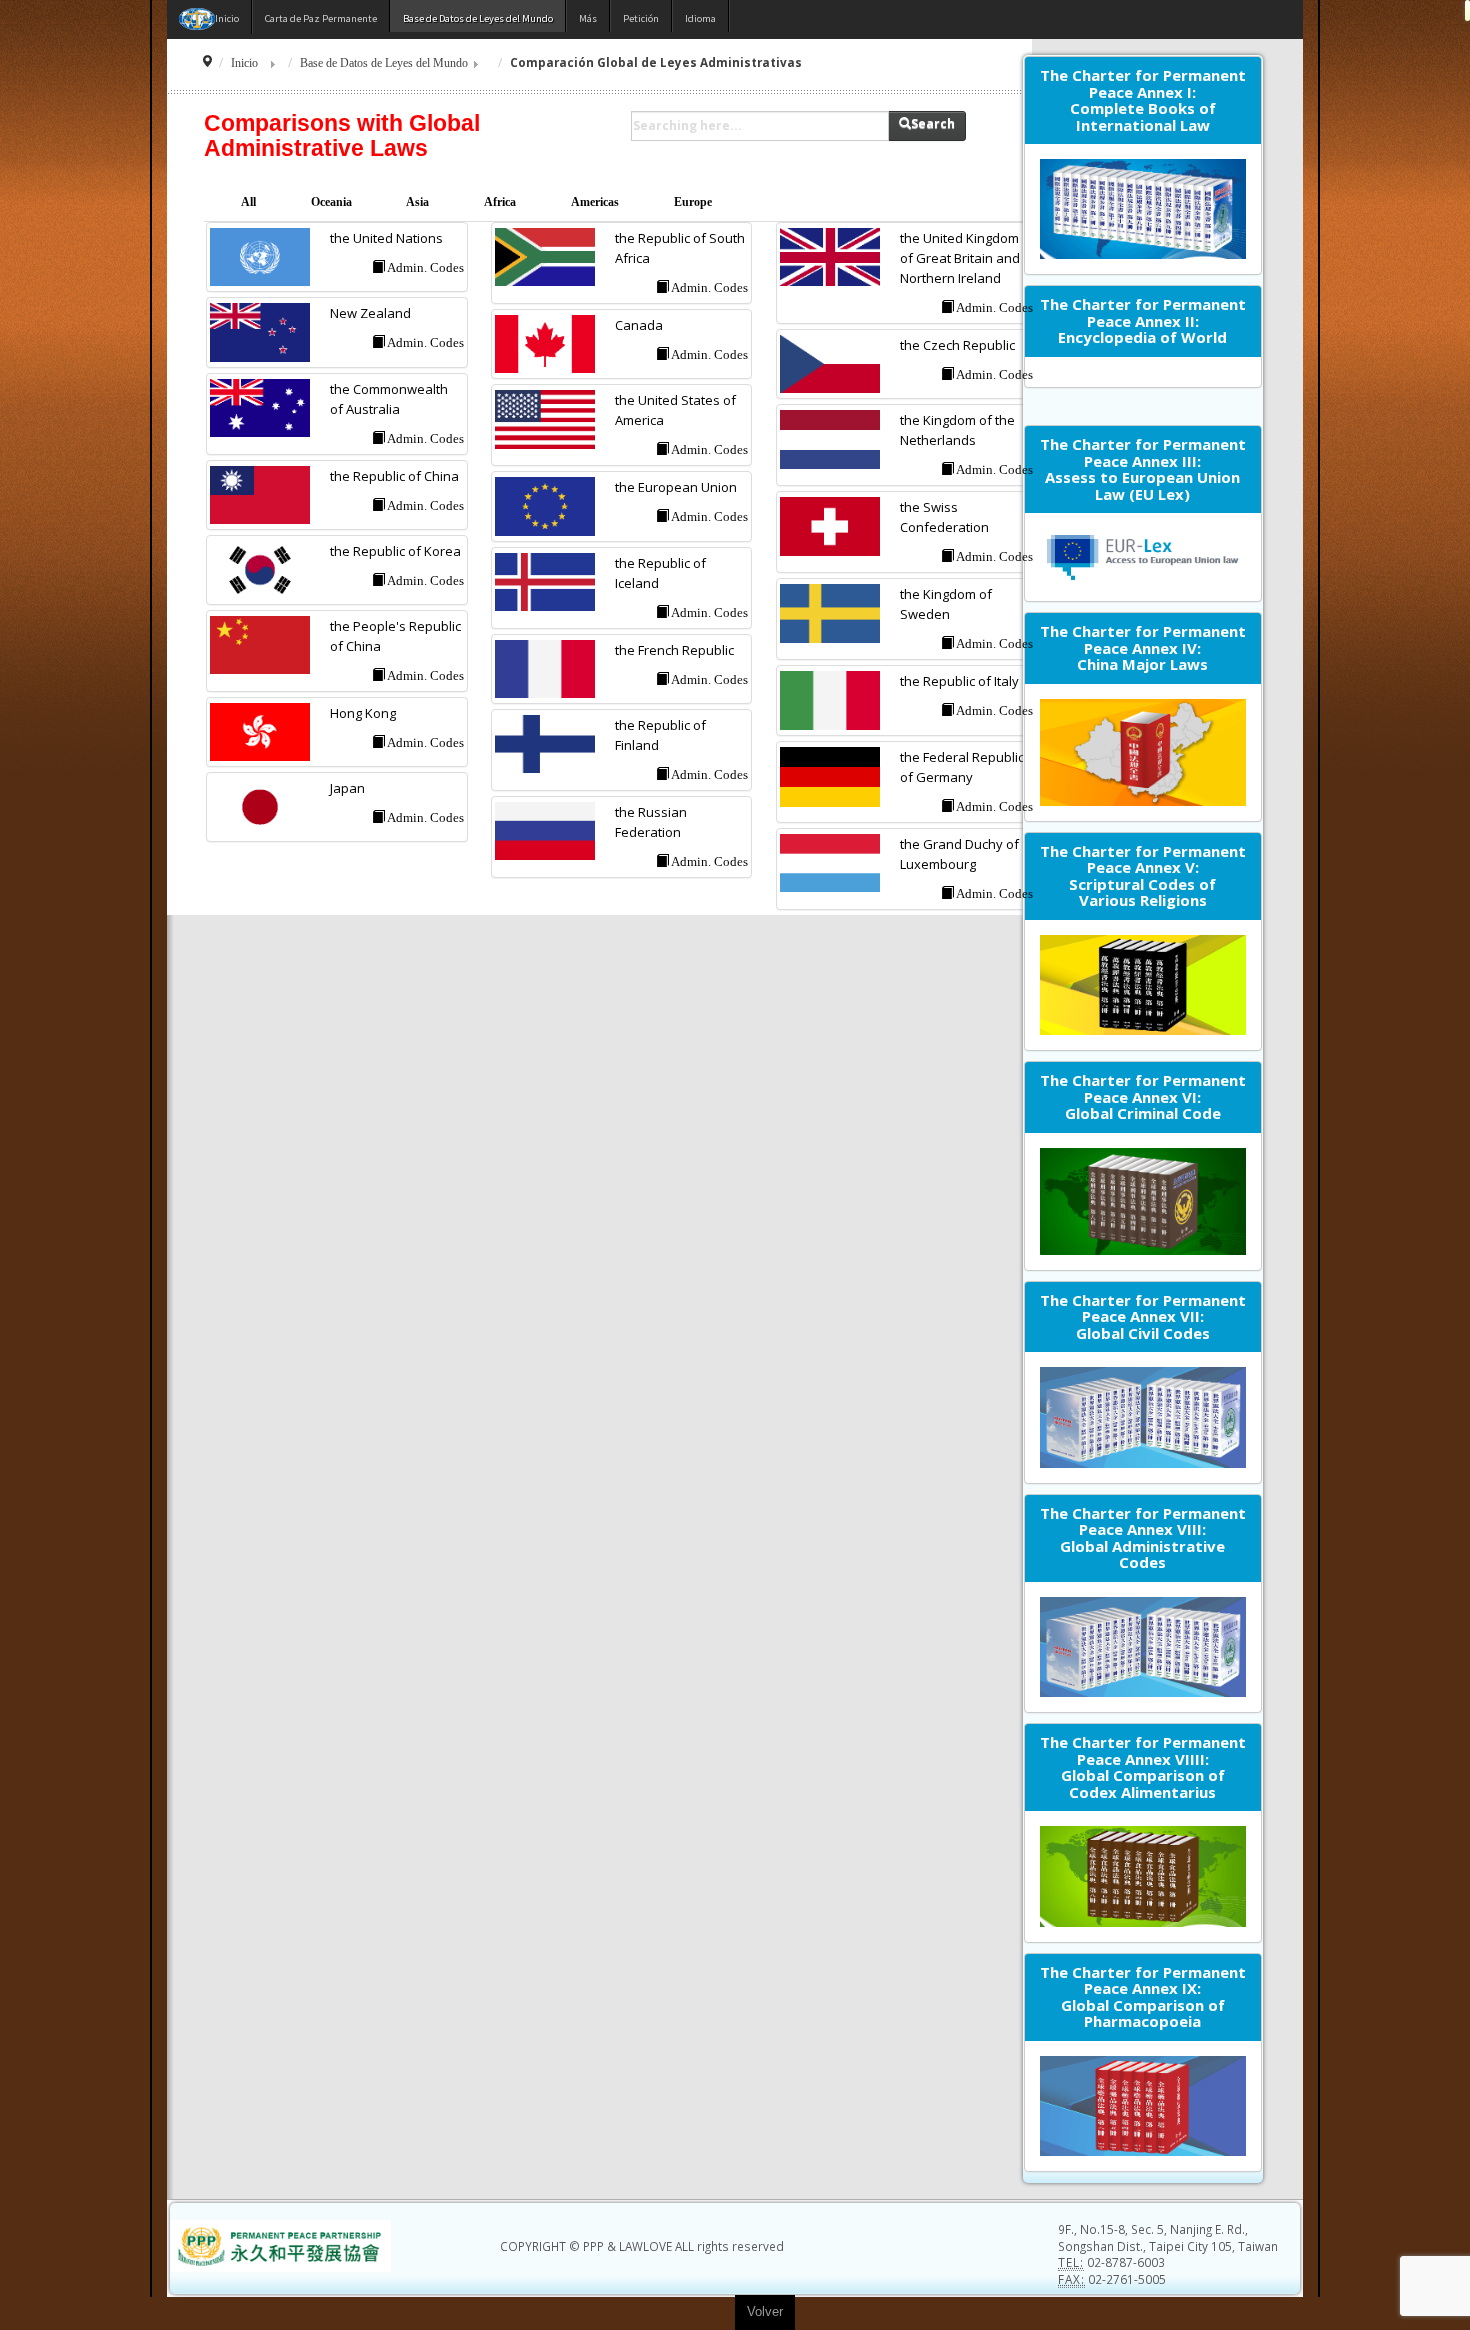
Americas (595, 202)
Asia (417, 202)
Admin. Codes (424, 267)
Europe (693, 202)
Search (933, 123)
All (248, 202)
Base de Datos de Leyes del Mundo (384, 63)
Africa (500, 202)
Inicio (244, 63)
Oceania (331, 202)
